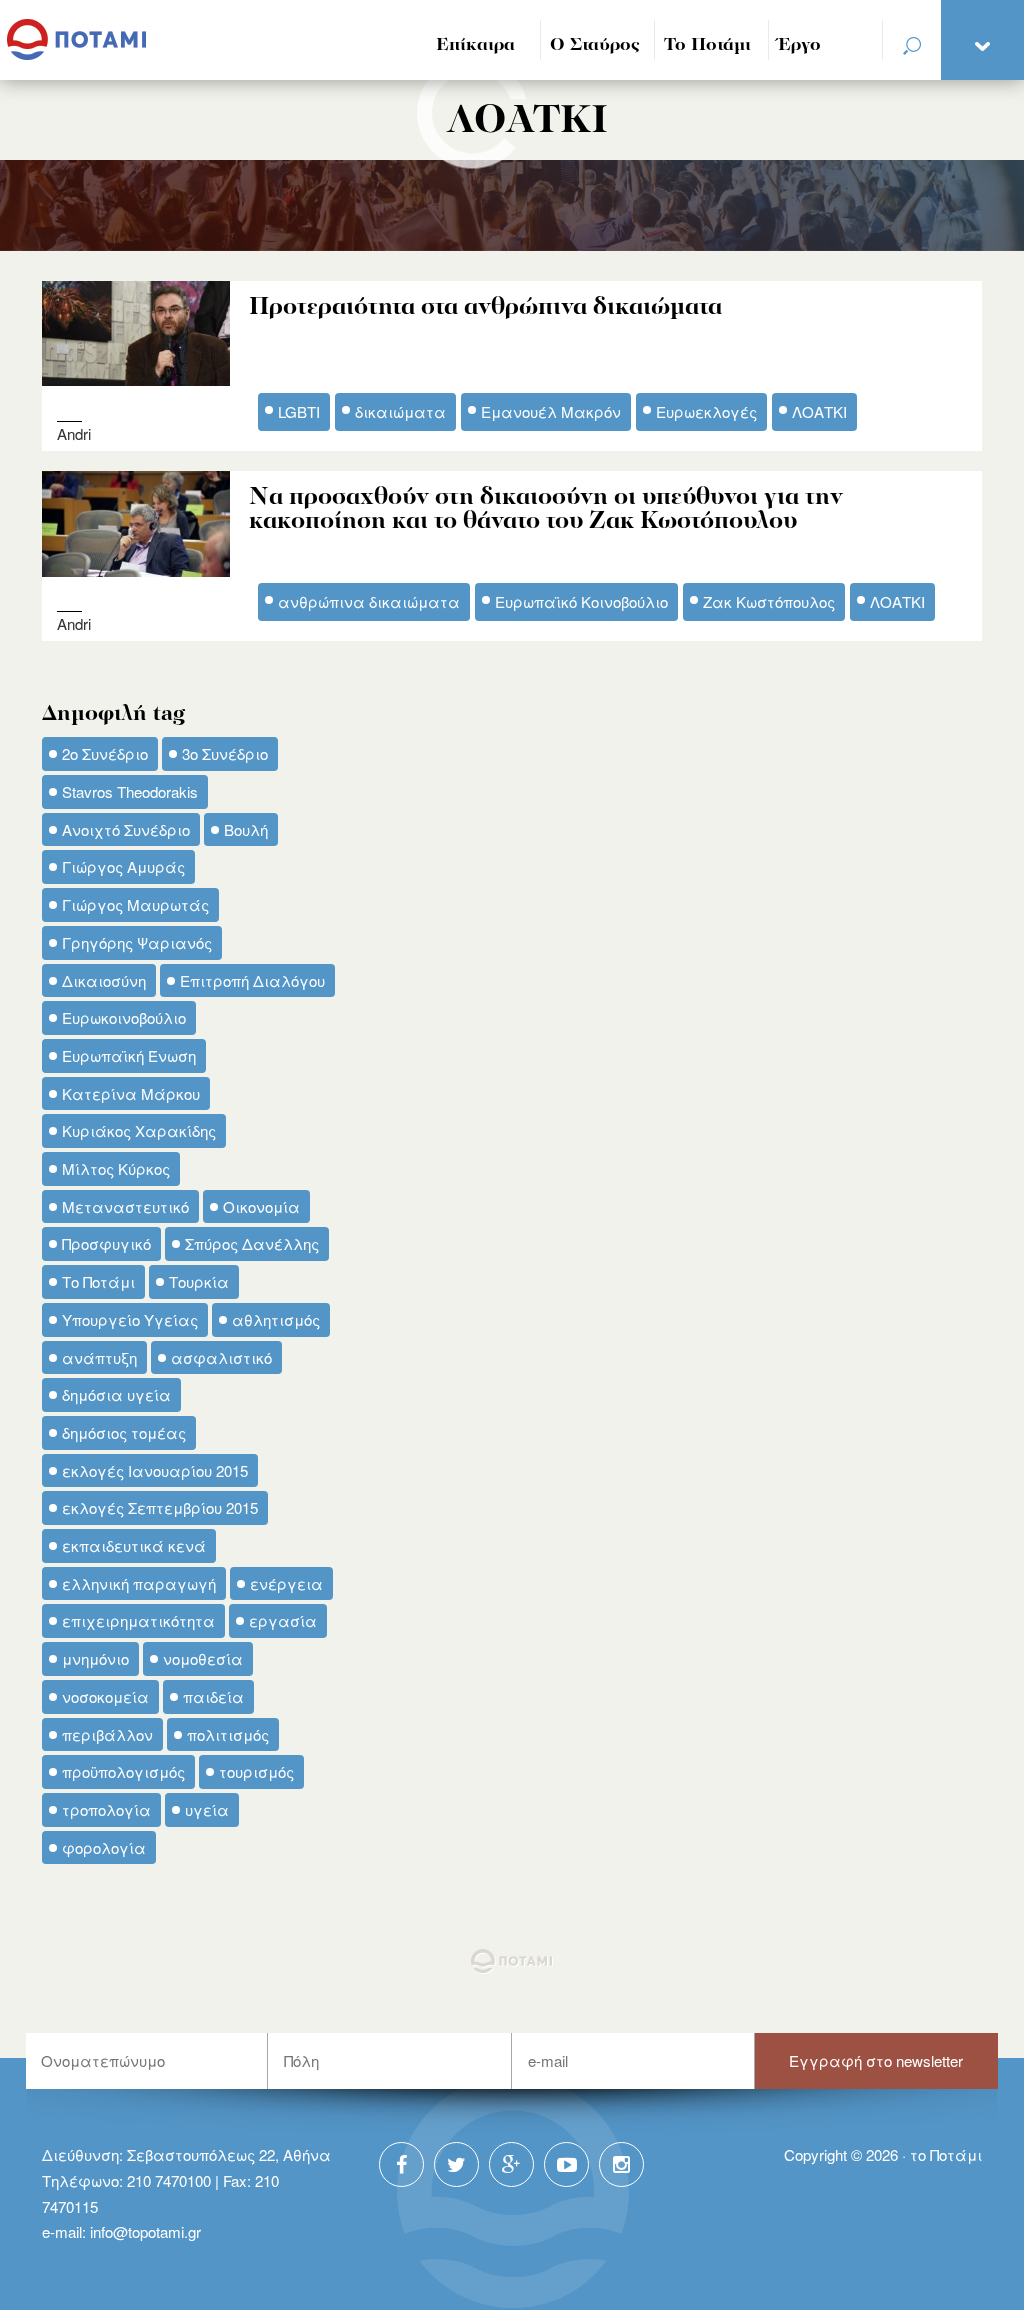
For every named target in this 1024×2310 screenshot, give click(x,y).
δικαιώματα (400, 411)
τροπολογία (106, 1809)
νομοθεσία (203, 1658)
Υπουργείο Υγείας (130, 1319)
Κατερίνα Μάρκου (131, 1093)
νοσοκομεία (105, 1696)
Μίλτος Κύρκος (116, 1168)
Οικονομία (261, 1206)
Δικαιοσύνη (104, 980)
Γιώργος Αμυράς (123, 866)
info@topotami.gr (145, 2231)
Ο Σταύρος (595, 45)
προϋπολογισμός (123, 1771)
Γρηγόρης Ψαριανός (137, 942)
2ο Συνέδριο (105, 753)
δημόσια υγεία (116, 1394)
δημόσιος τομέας (124, 1432)
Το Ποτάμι (707, 45)
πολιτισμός (228, 1734)
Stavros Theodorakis (130, 791)
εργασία (283, 1620)
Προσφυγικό (106, 1243)
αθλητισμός (276, 1319)
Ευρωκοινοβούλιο (124, 1017)
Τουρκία (199, 1281)
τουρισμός (256, 1771)
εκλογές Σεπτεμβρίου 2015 (160, 1507)
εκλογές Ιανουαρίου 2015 (155, 1470)
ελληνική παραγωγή (139, 1583)
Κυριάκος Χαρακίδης (139, 1130)
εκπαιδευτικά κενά (134, 1545)
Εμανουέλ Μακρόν (551, 411)
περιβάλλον (107, 1734)
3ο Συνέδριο (225, 753)
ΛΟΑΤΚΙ (819, 411)
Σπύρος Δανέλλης (252, 1243)
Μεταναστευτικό (125, 1206)
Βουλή (246, 829)
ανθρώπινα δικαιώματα (369, 601)
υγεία (207, 1809)
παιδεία (213, 1696)
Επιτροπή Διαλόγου (252, 980)
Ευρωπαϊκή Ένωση (129, 1055)
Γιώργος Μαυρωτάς (135, 904)
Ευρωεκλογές (706, 411)
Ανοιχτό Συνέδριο (126, 829)
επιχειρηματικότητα (138, 1620)
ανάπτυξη (99, 1357)
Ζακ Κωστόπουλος (769, 601)
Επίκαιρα (475, 45)
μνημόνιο (95, 1658)
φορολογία (104, 1847)
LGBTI (299, 411)
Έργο (799, 45)
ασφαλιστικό (221, 1357)
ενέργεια (286, 1583)
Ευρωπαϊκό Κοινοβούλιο (581, 601)
